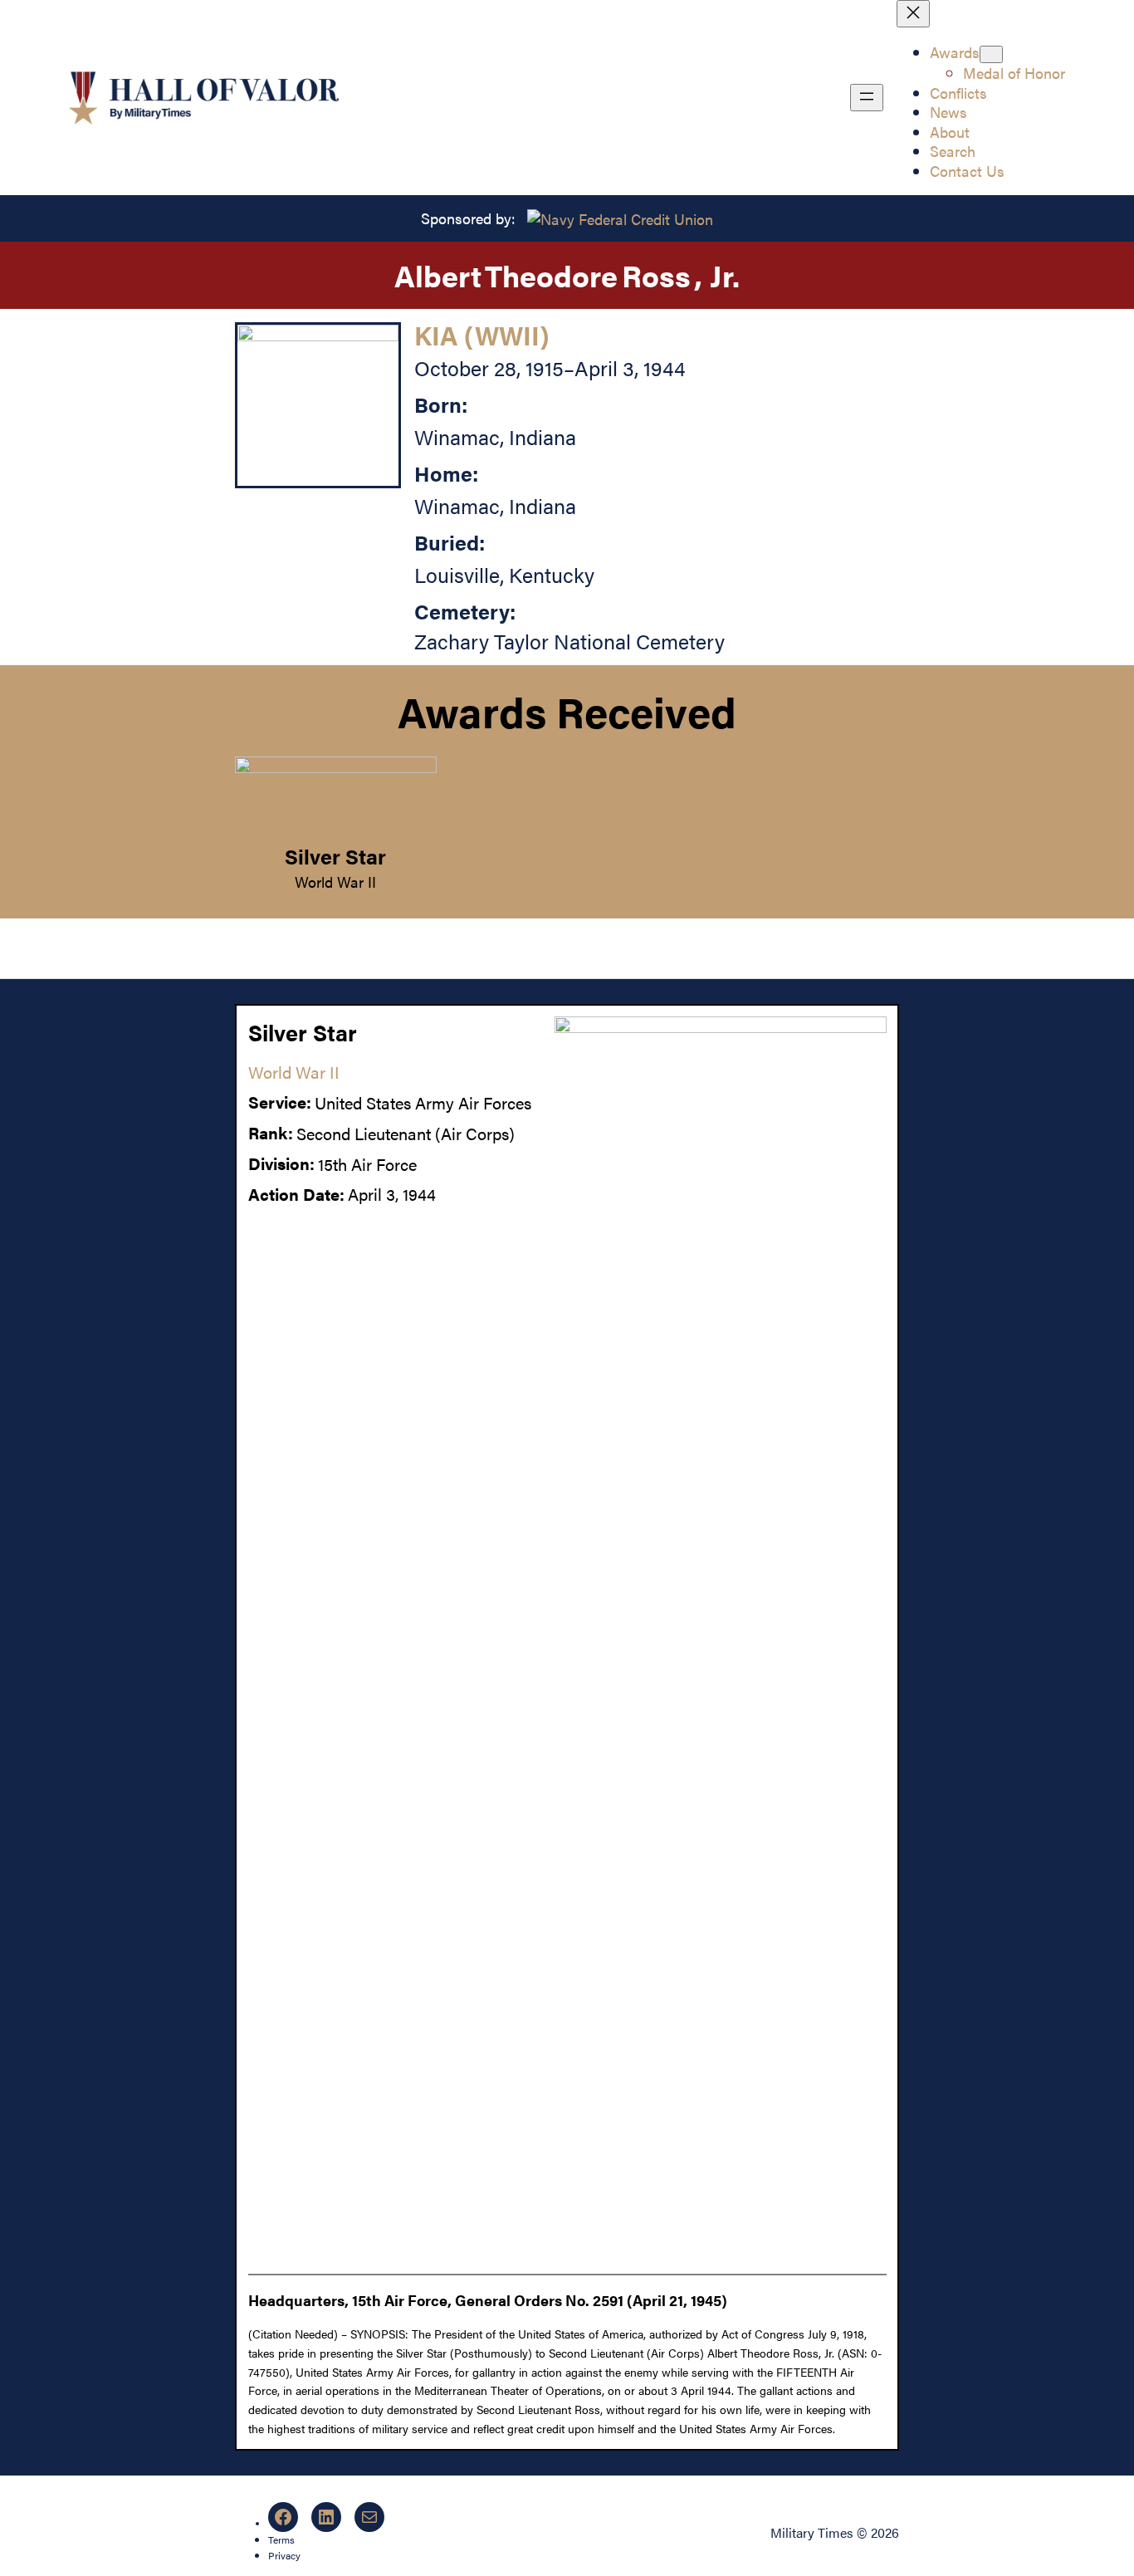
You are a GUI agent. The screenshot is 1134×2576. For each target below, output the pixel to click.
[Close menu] (913, 14)
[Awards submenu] (991, 54)
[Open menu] (867, 98)
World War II (335, 881)
